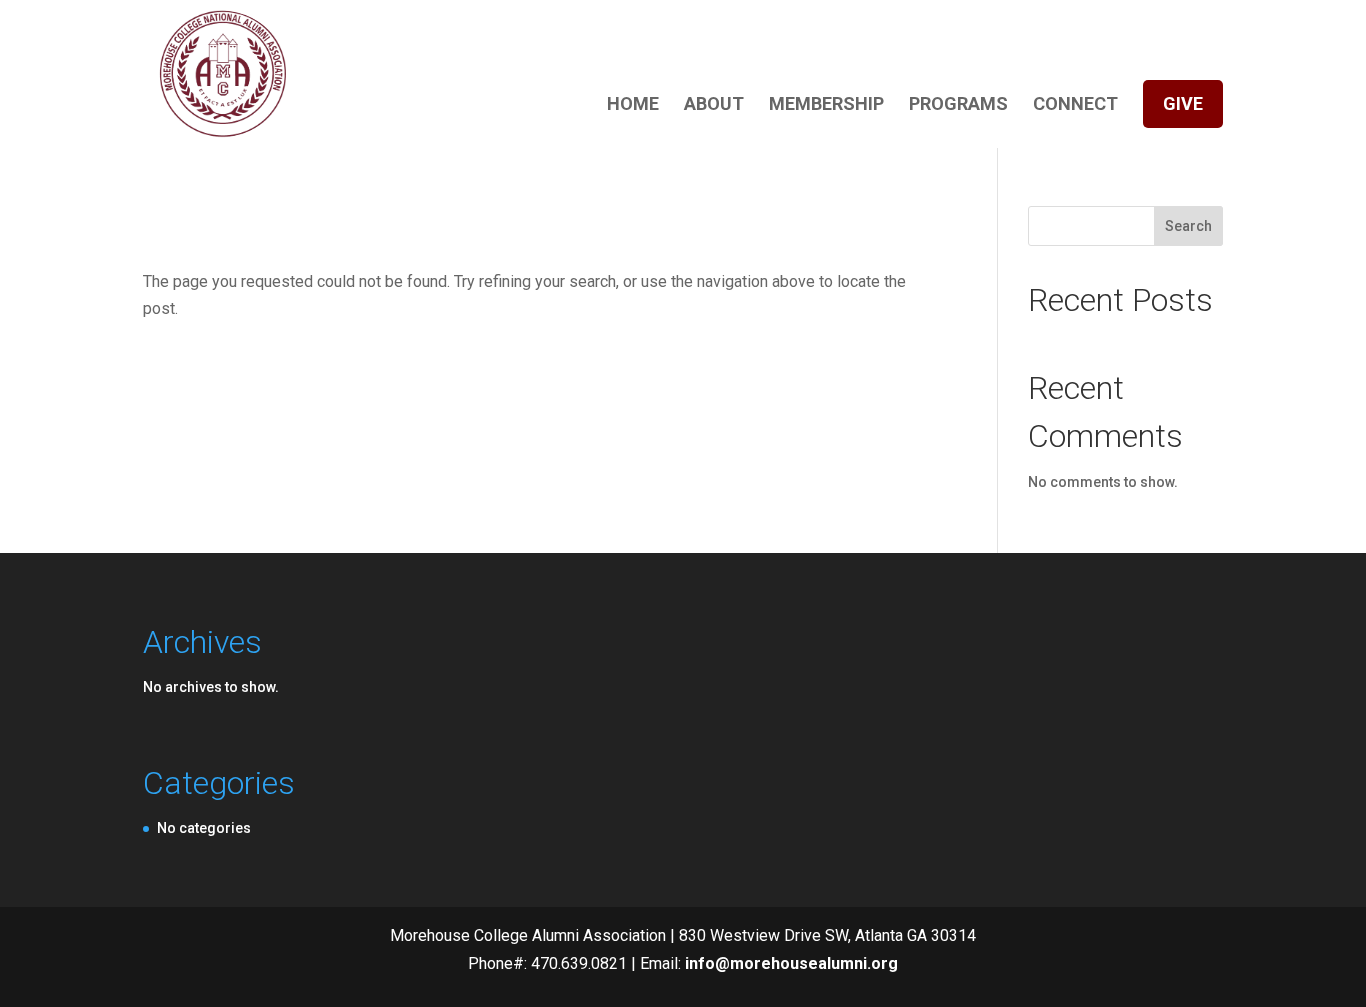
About (714, 105)
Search (1188, 226)
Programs (958, 105)
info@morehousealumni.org (791, 963)
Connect (1075, 105)
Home (633, 105)
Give (1183, 103)
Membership (826, 105)
